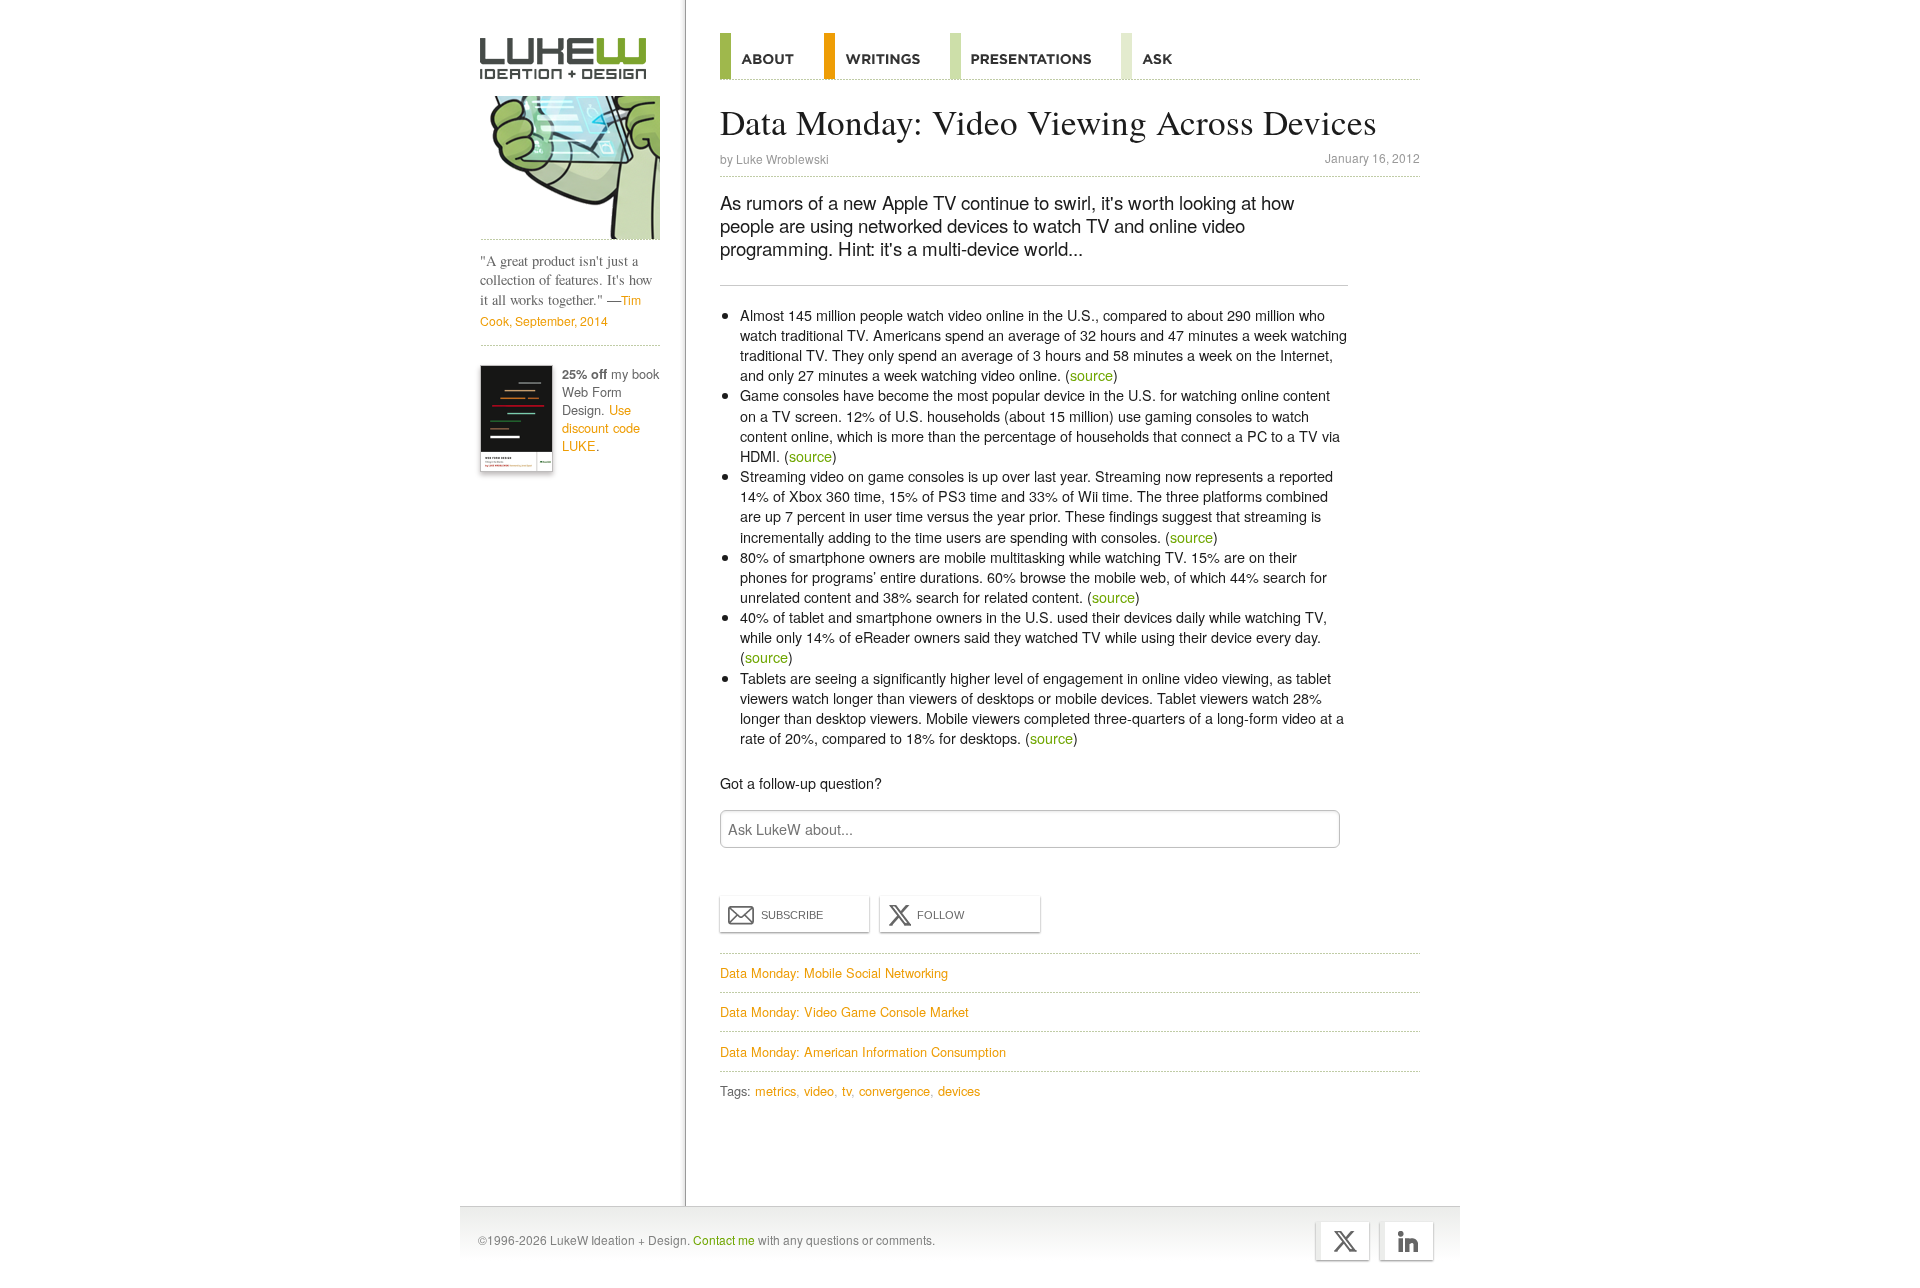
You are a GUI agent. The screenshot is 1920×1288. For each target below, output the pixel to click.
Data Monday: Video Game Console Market (844, 1011)
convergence (894, 1090)
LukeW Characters (570, 168)
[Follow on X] (1342, 1241)
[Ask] (1161, 56)
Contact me (724, 1239)
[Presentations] (1035, 56)
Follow (940, 915)
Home (563, 59)
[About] (772, 56)
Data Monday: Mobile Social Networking (834, 972)
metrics (775, 1090)
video (819, 1090)
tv (846, 1090)
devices (959, 1090)
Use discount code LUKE (601, 427)
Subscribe (792, 915)
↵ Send (1312, 828)
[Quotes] (887, 56)
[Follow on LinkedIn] (1406, 1241)
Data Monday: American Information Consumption (863, 1051)
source (1091, 374)
